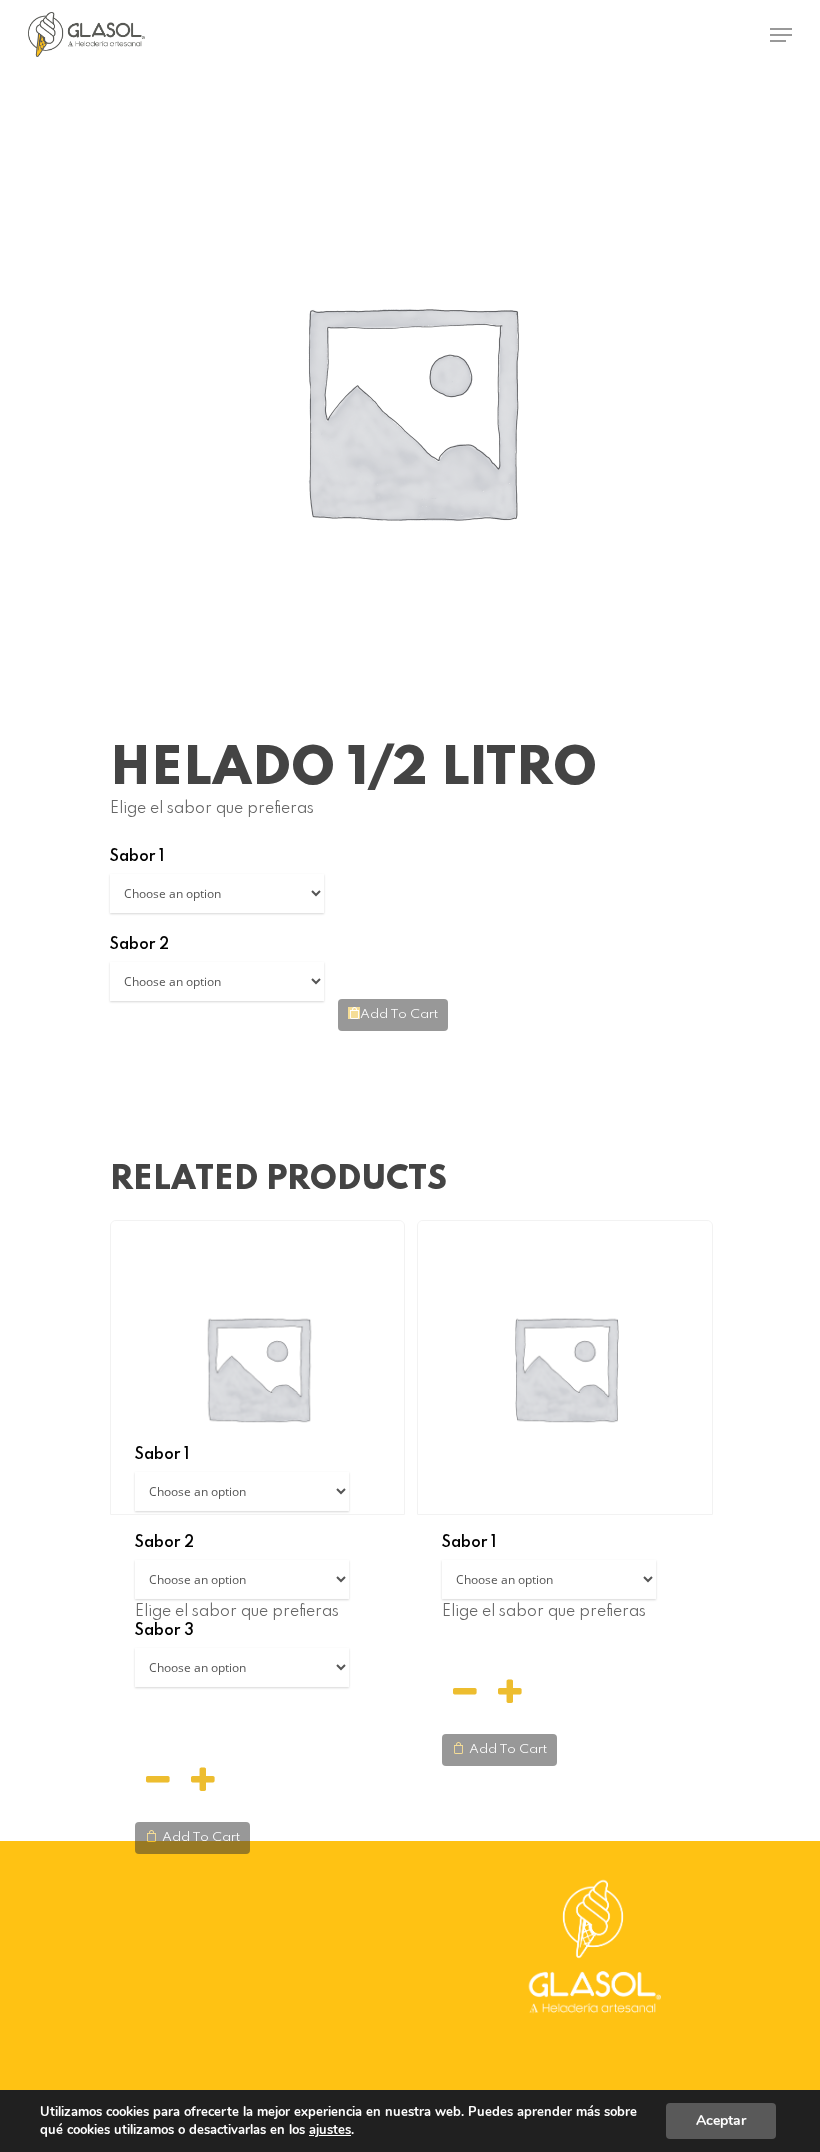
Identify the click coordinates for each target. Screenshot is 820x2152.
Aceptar (721, 2120)
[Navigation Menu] (781, 35)
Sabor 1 (137, 857)
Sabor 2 (139, 945)
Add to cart (399, 1014)
